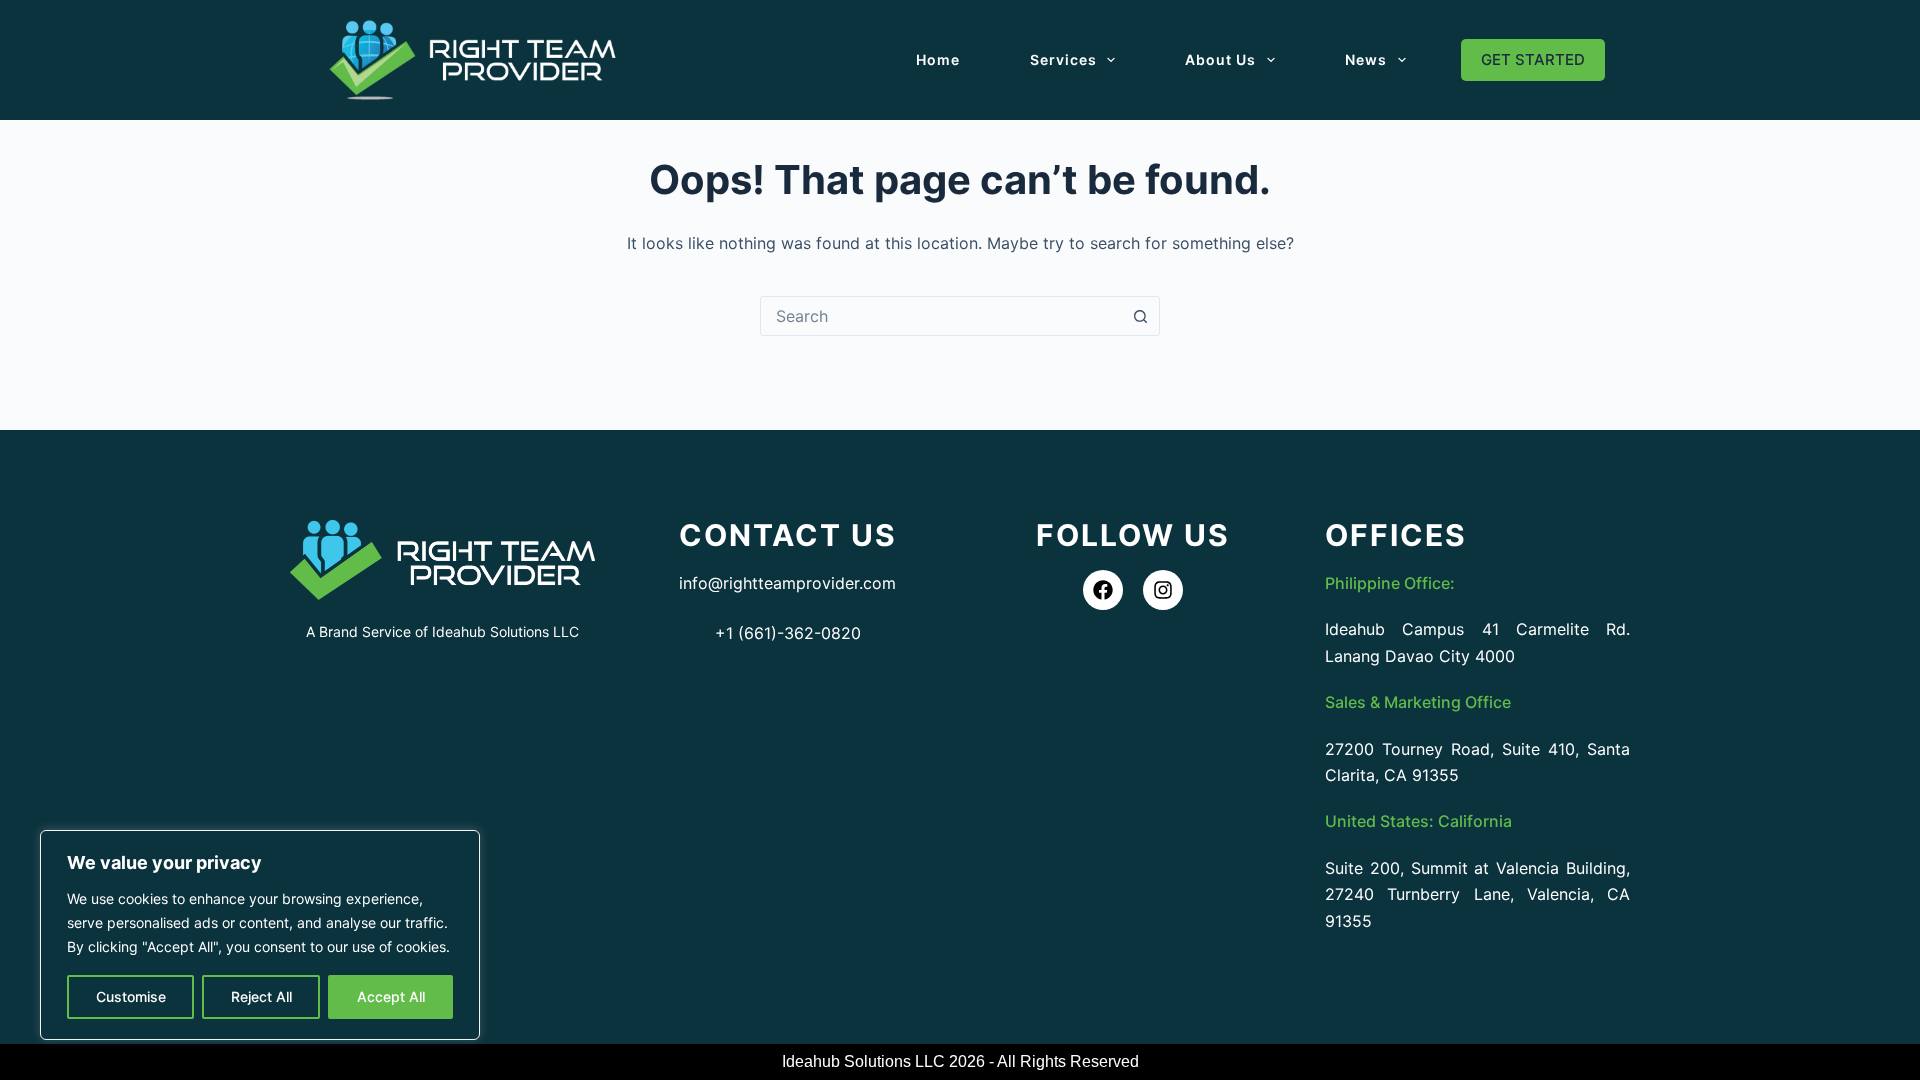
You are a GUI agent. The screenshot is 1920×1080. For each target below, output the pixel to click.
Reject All (261, 996)
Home (938, 59)
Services (1063, 59)
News (1366, 59)
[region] (260, 935)
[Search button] (1140, 316)
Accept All (391, 996)
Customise (131, 996)
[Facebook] (1103, 590)
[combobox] (941, 316)
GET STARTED (1533, 59)
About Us (1220, 59)
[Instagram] (1163, 590)
